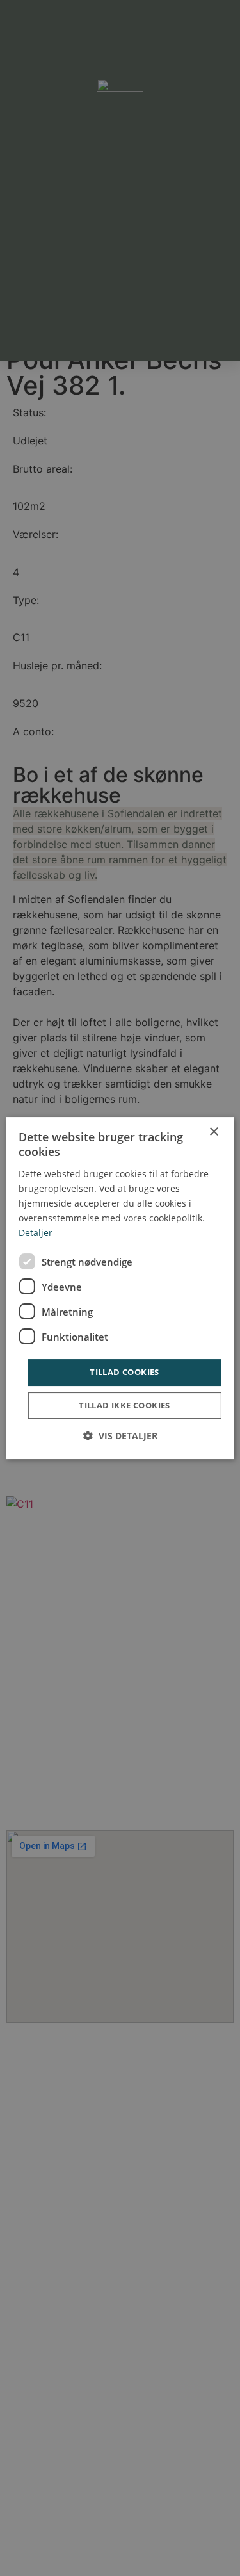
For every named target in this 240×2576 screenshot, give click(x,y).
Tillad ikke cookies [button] (124, 1405)
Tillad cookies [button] (124, 1372)
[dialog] (120, 1288)
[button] (120, 1436)
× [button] (213, 1132)
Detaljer (36, 1233)
